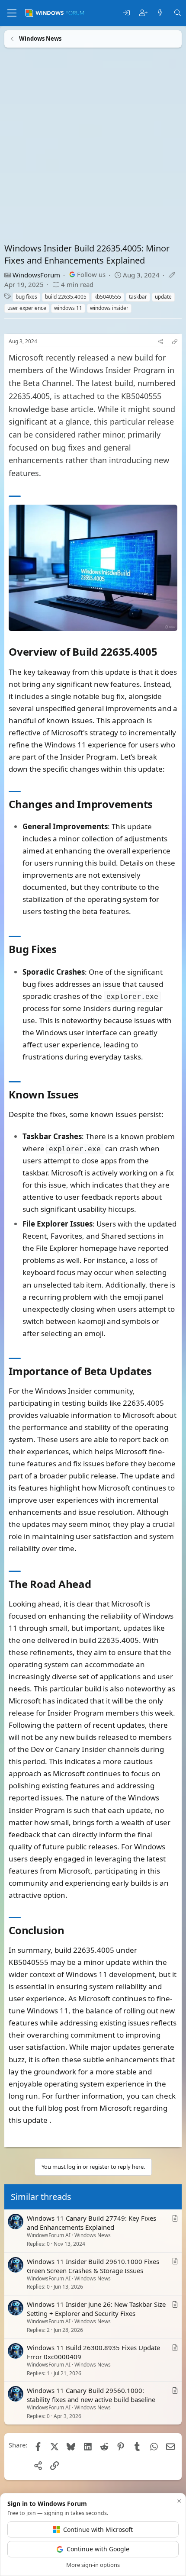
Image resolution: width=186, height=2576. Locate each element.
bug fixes (26, 297)
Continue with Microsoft (98, 2529)
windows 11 (68, 308)
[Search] (178, 13)
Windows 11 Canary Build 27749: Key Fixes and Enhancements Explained (91, 2223)
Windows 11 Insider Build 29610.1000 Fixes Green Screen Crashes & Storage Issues (93, 2265)
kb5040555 (108, 297)
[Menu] (12, 13)
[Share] (160, 342)
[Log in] (127, 13)
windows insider (109, 308)
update (163, 297)
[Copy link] (175, 342)
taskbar (138, 297)
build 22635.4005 (66, 297)
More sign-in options (93, 2565)
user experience (27, 308)
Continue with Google (98, 2549)
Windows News (93, 2235)
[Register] (143, 13)
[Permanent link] (162, 653)
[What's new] (160, 13)
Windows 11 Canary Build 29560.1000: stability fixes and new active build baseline (91, 2395)
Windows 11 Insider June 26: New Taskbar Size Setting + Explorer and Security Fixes (96, 2309)
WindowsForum (36, 275)
